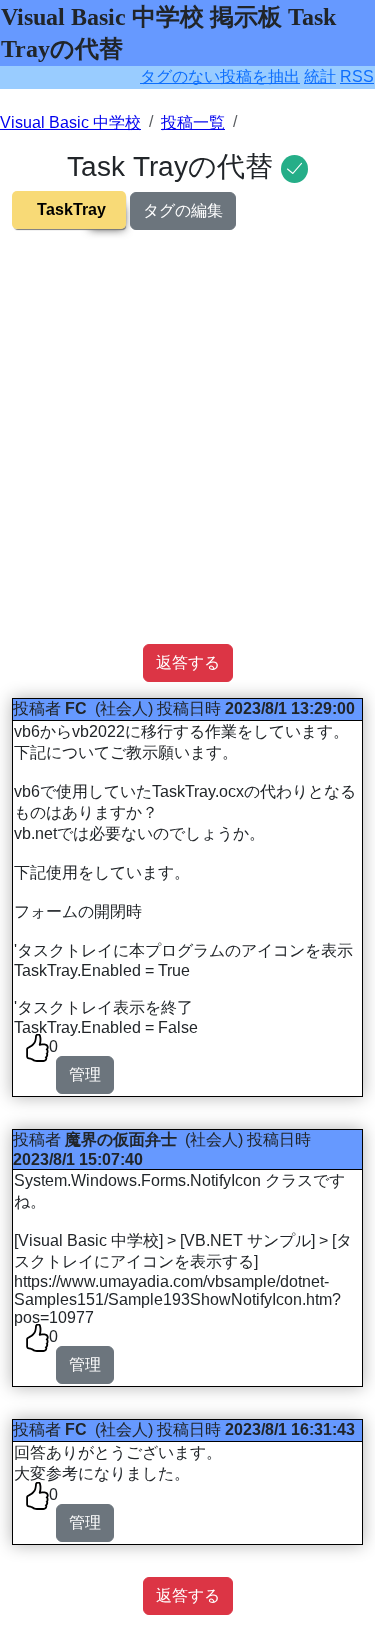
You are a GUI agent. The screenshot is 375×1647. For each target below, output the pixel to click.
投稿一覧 (193, 122)
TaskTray (71, 209)
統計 (320, 76)
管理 (85, 1074)
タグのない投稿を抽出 (220, 76)
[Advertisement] (187, 456)
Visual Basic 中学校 (70, 122)
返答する (188, 662)
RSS (357, 76)
